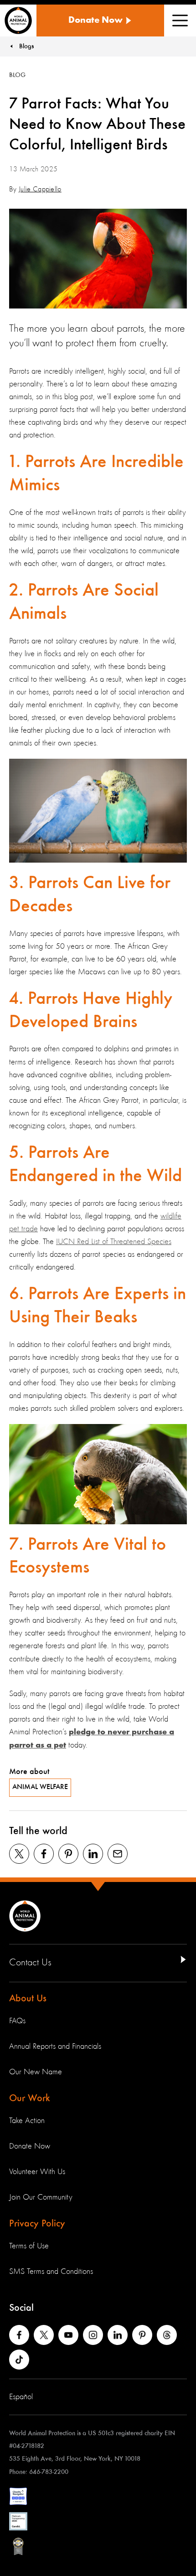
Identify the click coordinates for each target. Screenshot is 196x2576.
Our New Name (36, 2072)
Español (21, 2397)
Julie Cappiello (40, 190)
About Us (28, 1999)
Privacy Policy (37, 2224)
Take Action (27, 2121)
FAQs (17, 2021)
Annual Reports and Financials (55, 2046)
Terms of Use (29, 2246)
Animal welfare (40, 1787)
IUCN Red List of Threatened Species (114, 1242)
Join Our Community (41, 2197)
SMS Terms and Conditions (51, 2272)
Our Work (30, 2098)
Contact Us (30, 1963)
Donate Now (30, 2146)
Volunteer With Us (37, 2172)
